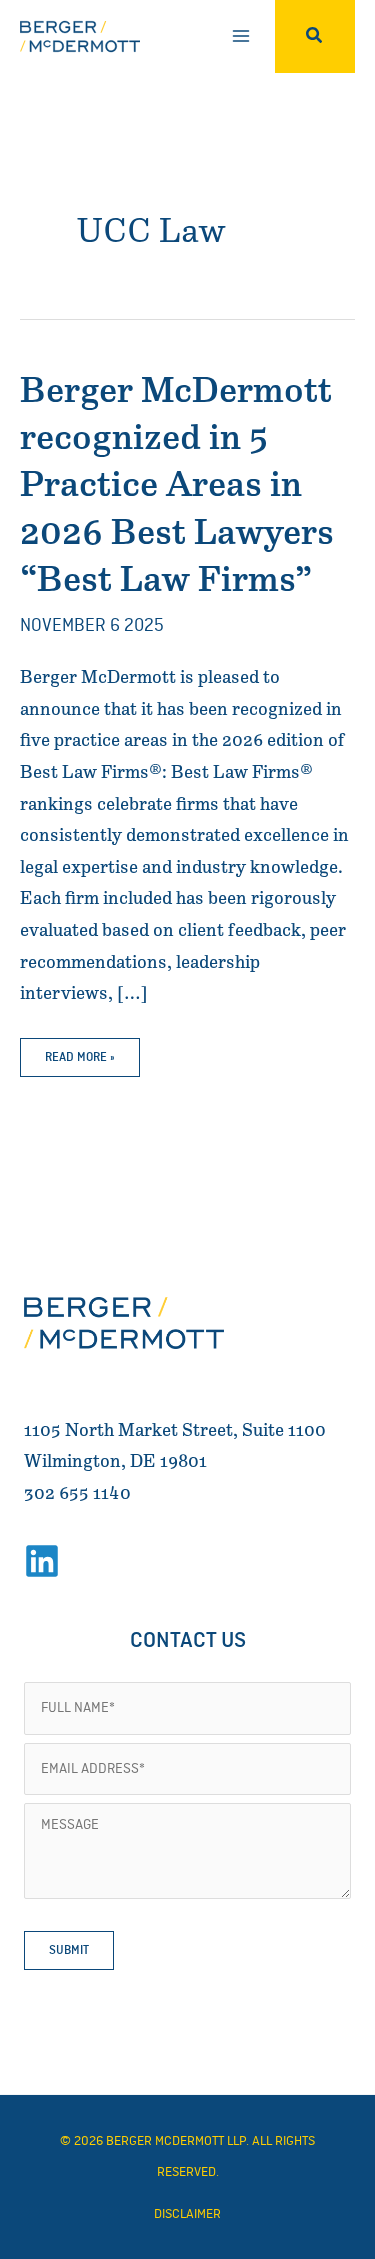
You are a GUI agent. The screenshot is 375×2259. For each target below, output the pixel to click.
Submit (69, 1950)
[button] (315, 36)
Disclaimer (187, 2213)
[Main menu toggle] (240, 36)
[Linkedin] (42, 1561)
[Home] (124, 1322)
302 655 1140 (77, 1493)
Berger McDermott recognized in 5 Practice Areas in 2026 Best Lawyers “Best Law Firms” (177, 485)
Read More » (79, 1063)
